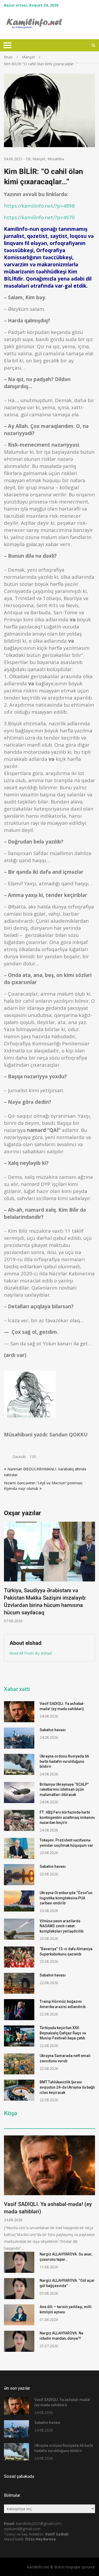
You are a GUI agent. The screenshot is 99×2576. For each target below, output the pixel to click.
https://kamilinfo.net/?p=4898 (39, 206)
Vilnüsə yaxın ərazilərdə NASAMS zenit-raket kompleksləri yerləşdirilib (62, 1926)
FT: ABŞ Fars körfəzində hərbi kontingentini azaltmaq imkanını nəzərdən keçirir (67, 1817)
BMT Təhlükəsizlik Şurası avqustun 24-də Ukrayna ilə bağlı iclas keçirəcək (67, 2087)
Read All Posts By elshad (31, 1653)
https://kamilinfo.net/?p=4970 (39, 217)
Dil (28, 159)
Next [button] (92, 1575)
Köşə (11, 2113)
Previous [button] (7, 1575)
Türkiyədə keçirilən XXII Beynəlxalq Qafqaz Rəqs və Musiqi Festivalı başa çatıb (63, 2033)
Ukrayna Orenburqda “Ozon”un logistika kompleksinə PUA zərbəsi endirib (66, 1898)
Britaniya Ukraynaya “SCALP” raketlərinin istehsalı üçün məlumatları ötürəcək (64, 1789)
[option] (49, 1565)
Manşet (39, 159)
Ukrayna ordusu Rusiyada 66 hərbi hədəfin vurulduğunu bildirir (64, 1761)
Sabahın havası (53, 1730)
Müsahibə (56, 159)
